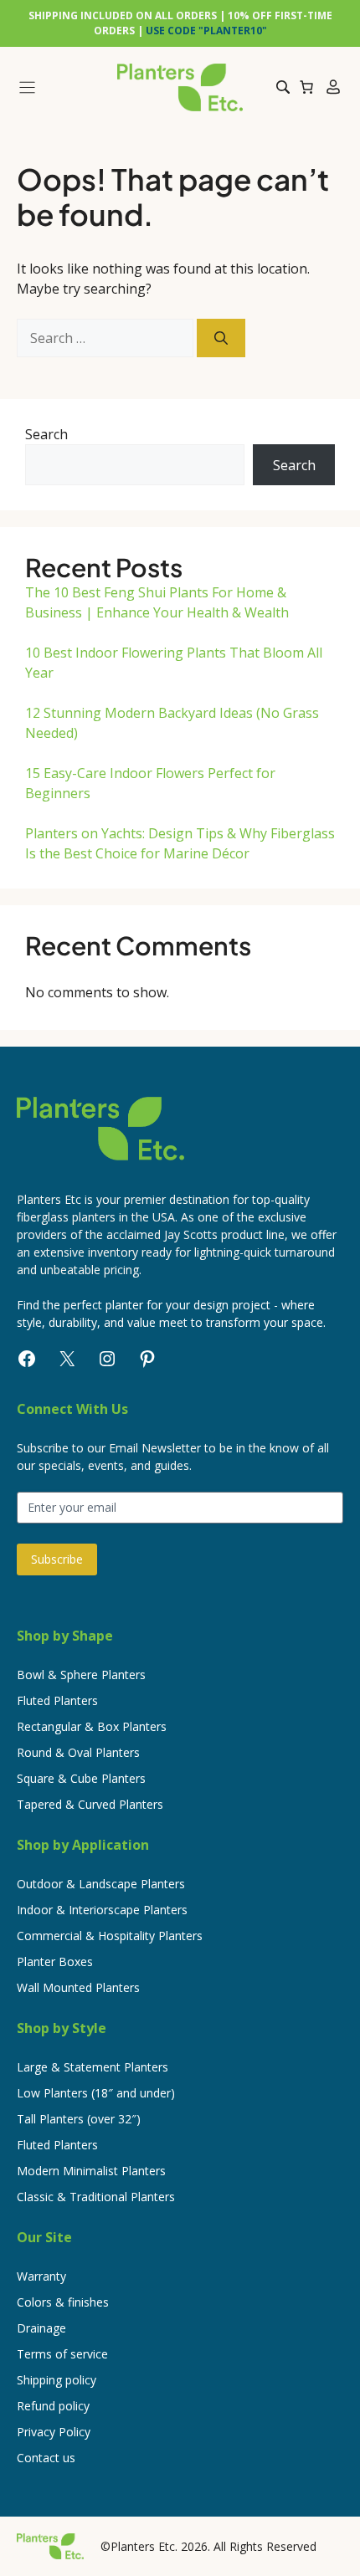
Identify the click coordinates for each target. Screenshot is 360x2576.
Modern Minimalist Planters (91, 2171)
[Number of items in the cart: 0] (306, 87)
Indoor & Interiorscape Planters (102, 1910)
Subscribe (57, 1559)
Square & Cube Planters (81, 1778)
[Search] (221, 338)
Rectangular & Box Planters (92, 1726)
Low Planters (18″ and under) (96, 2093)
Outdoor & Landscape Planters (101, 1884)
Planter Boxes (55, 1961)
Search (46, 434)
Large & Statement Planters (93, 2067)
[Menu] (60, 87)
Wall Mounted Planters (78, 1987)
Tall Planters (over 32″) (79, 2119)
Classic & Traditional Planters (96, 2197)
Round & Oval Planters (78, 1752)
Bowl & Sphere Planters (81, 1675)
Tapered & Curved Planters (90, 1804)
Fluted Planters (57, 1700)
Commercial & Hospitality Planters (110, 1936)
